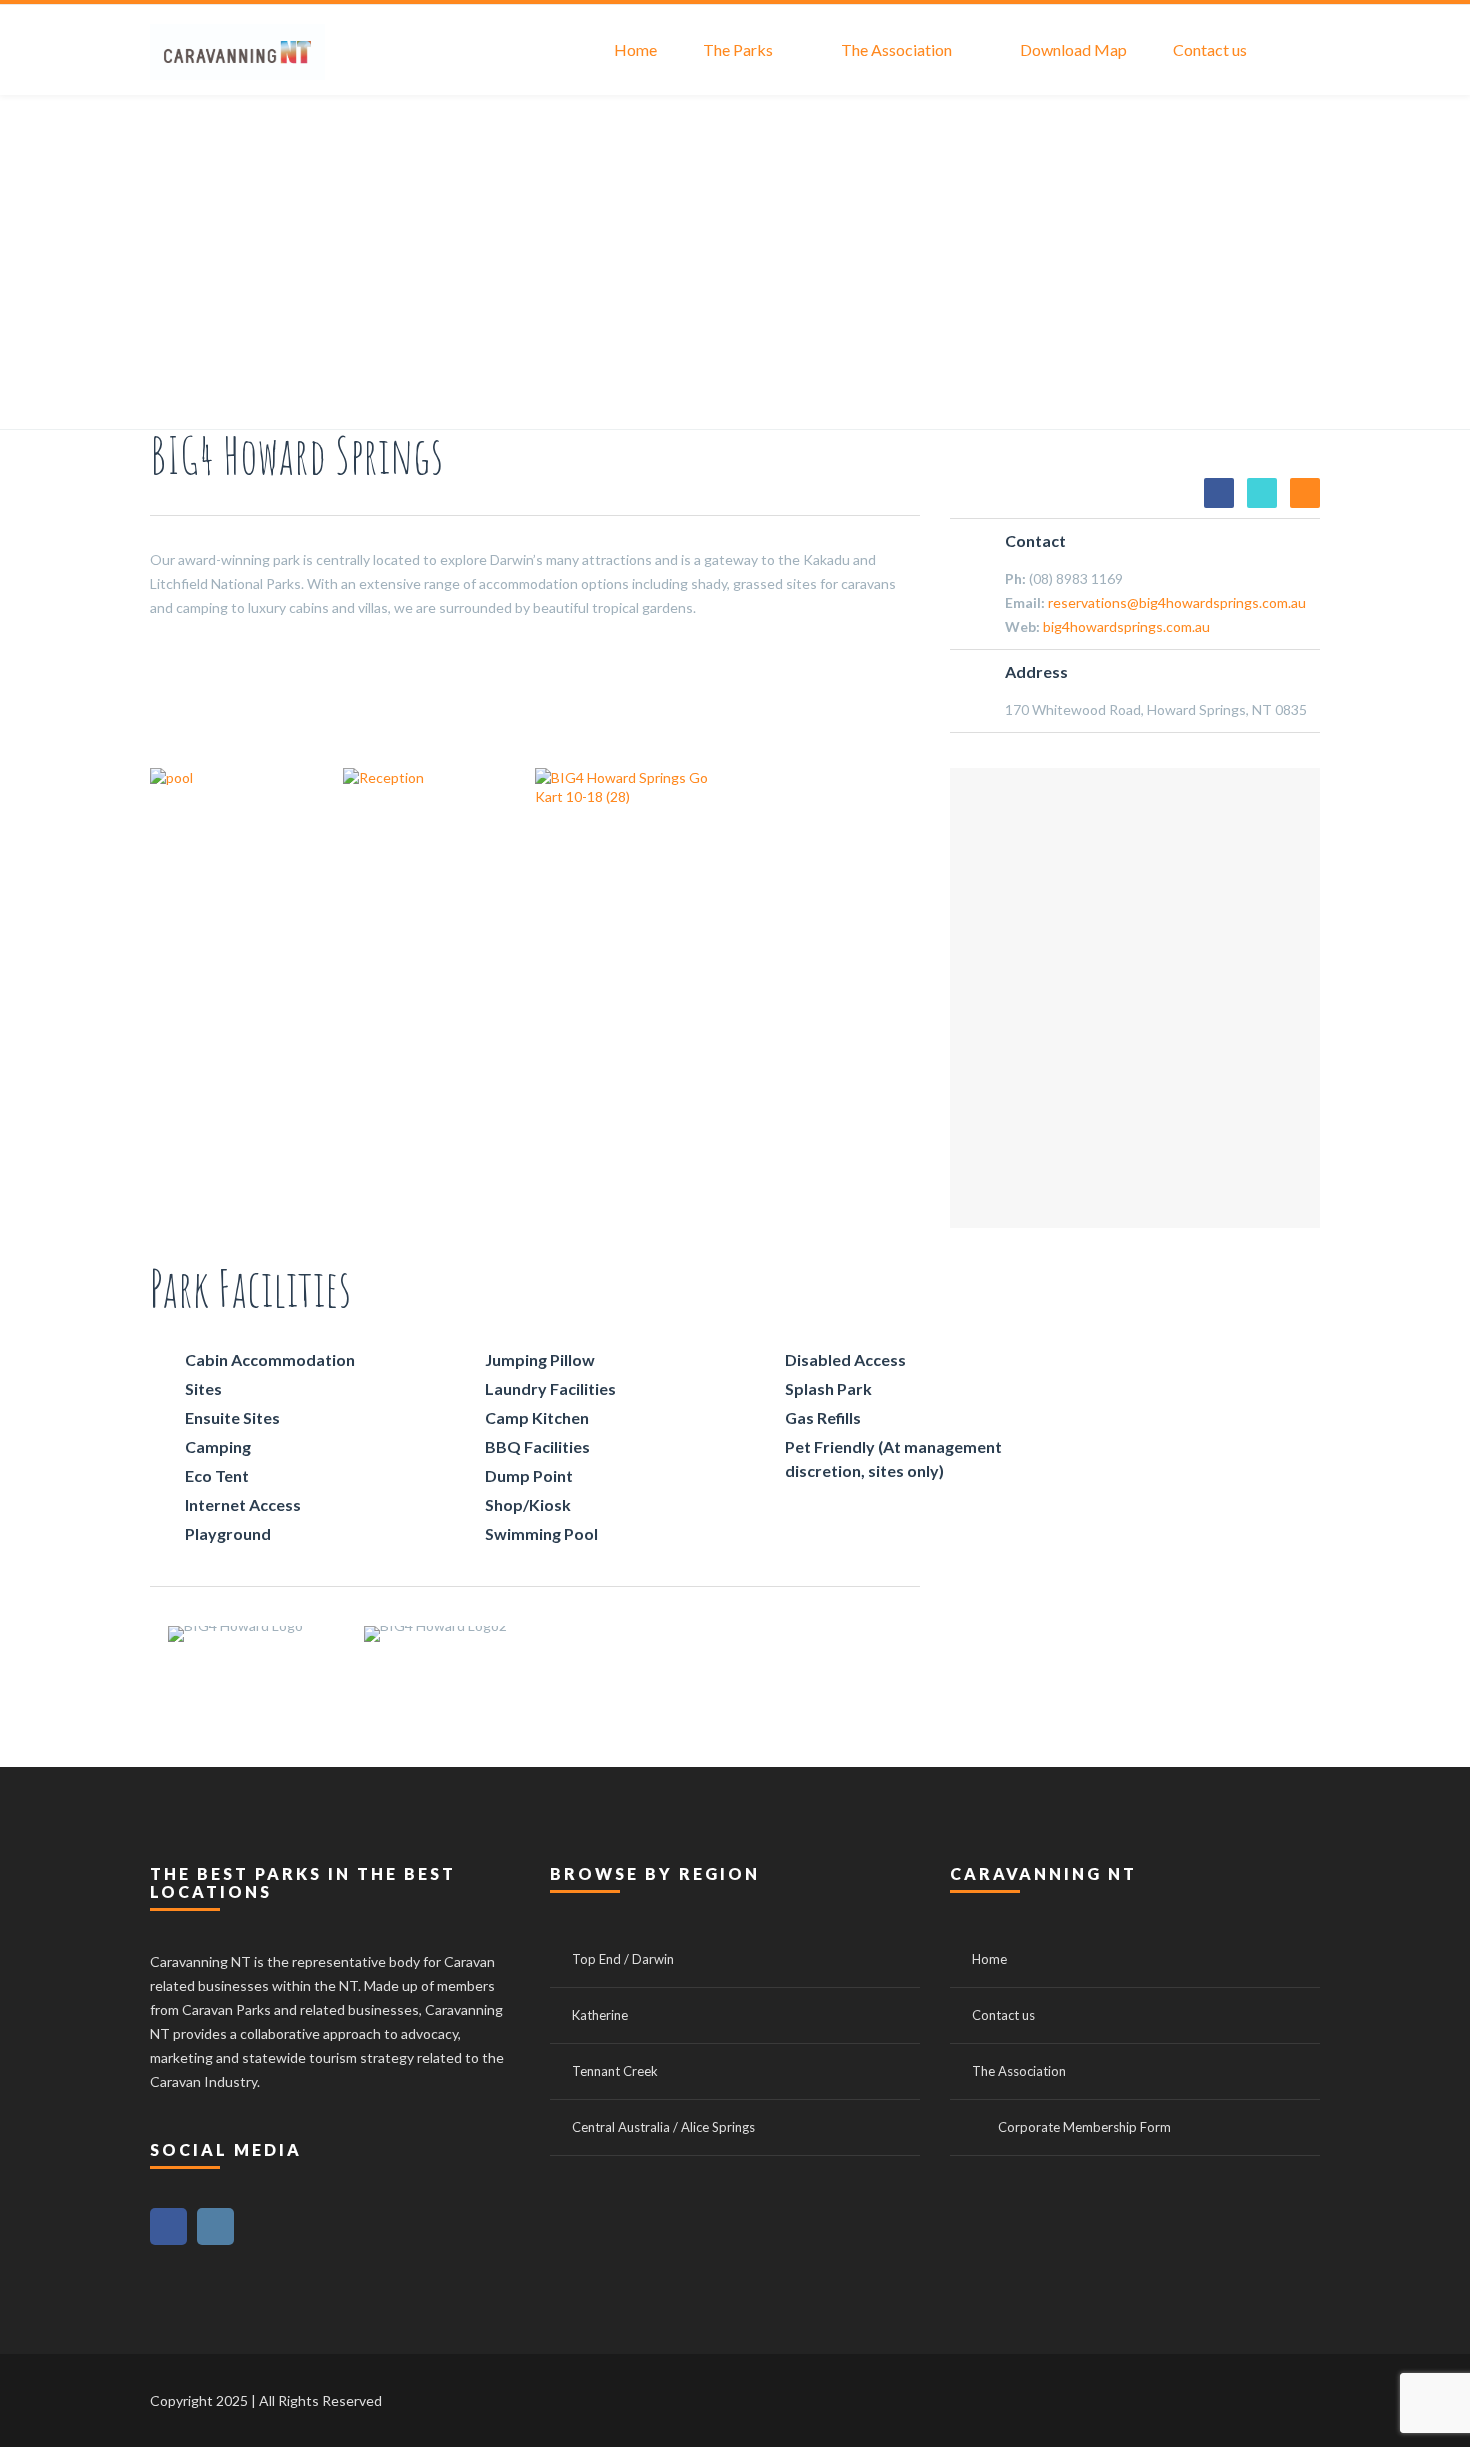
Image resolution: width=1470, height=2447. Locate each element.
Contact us (1210, 49)
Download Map (1073, 49)
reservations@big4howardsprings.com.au (1177, 602)
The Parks (738, 49)
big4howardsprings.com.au (1126, 626)
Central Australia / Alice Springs (663, 2127)
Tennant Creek (615, 2071)
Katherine (600, 2015)
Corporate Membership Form (1084, 2127)
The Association (896, 49)
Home (635, 49)
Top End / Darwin (623, 1959)
